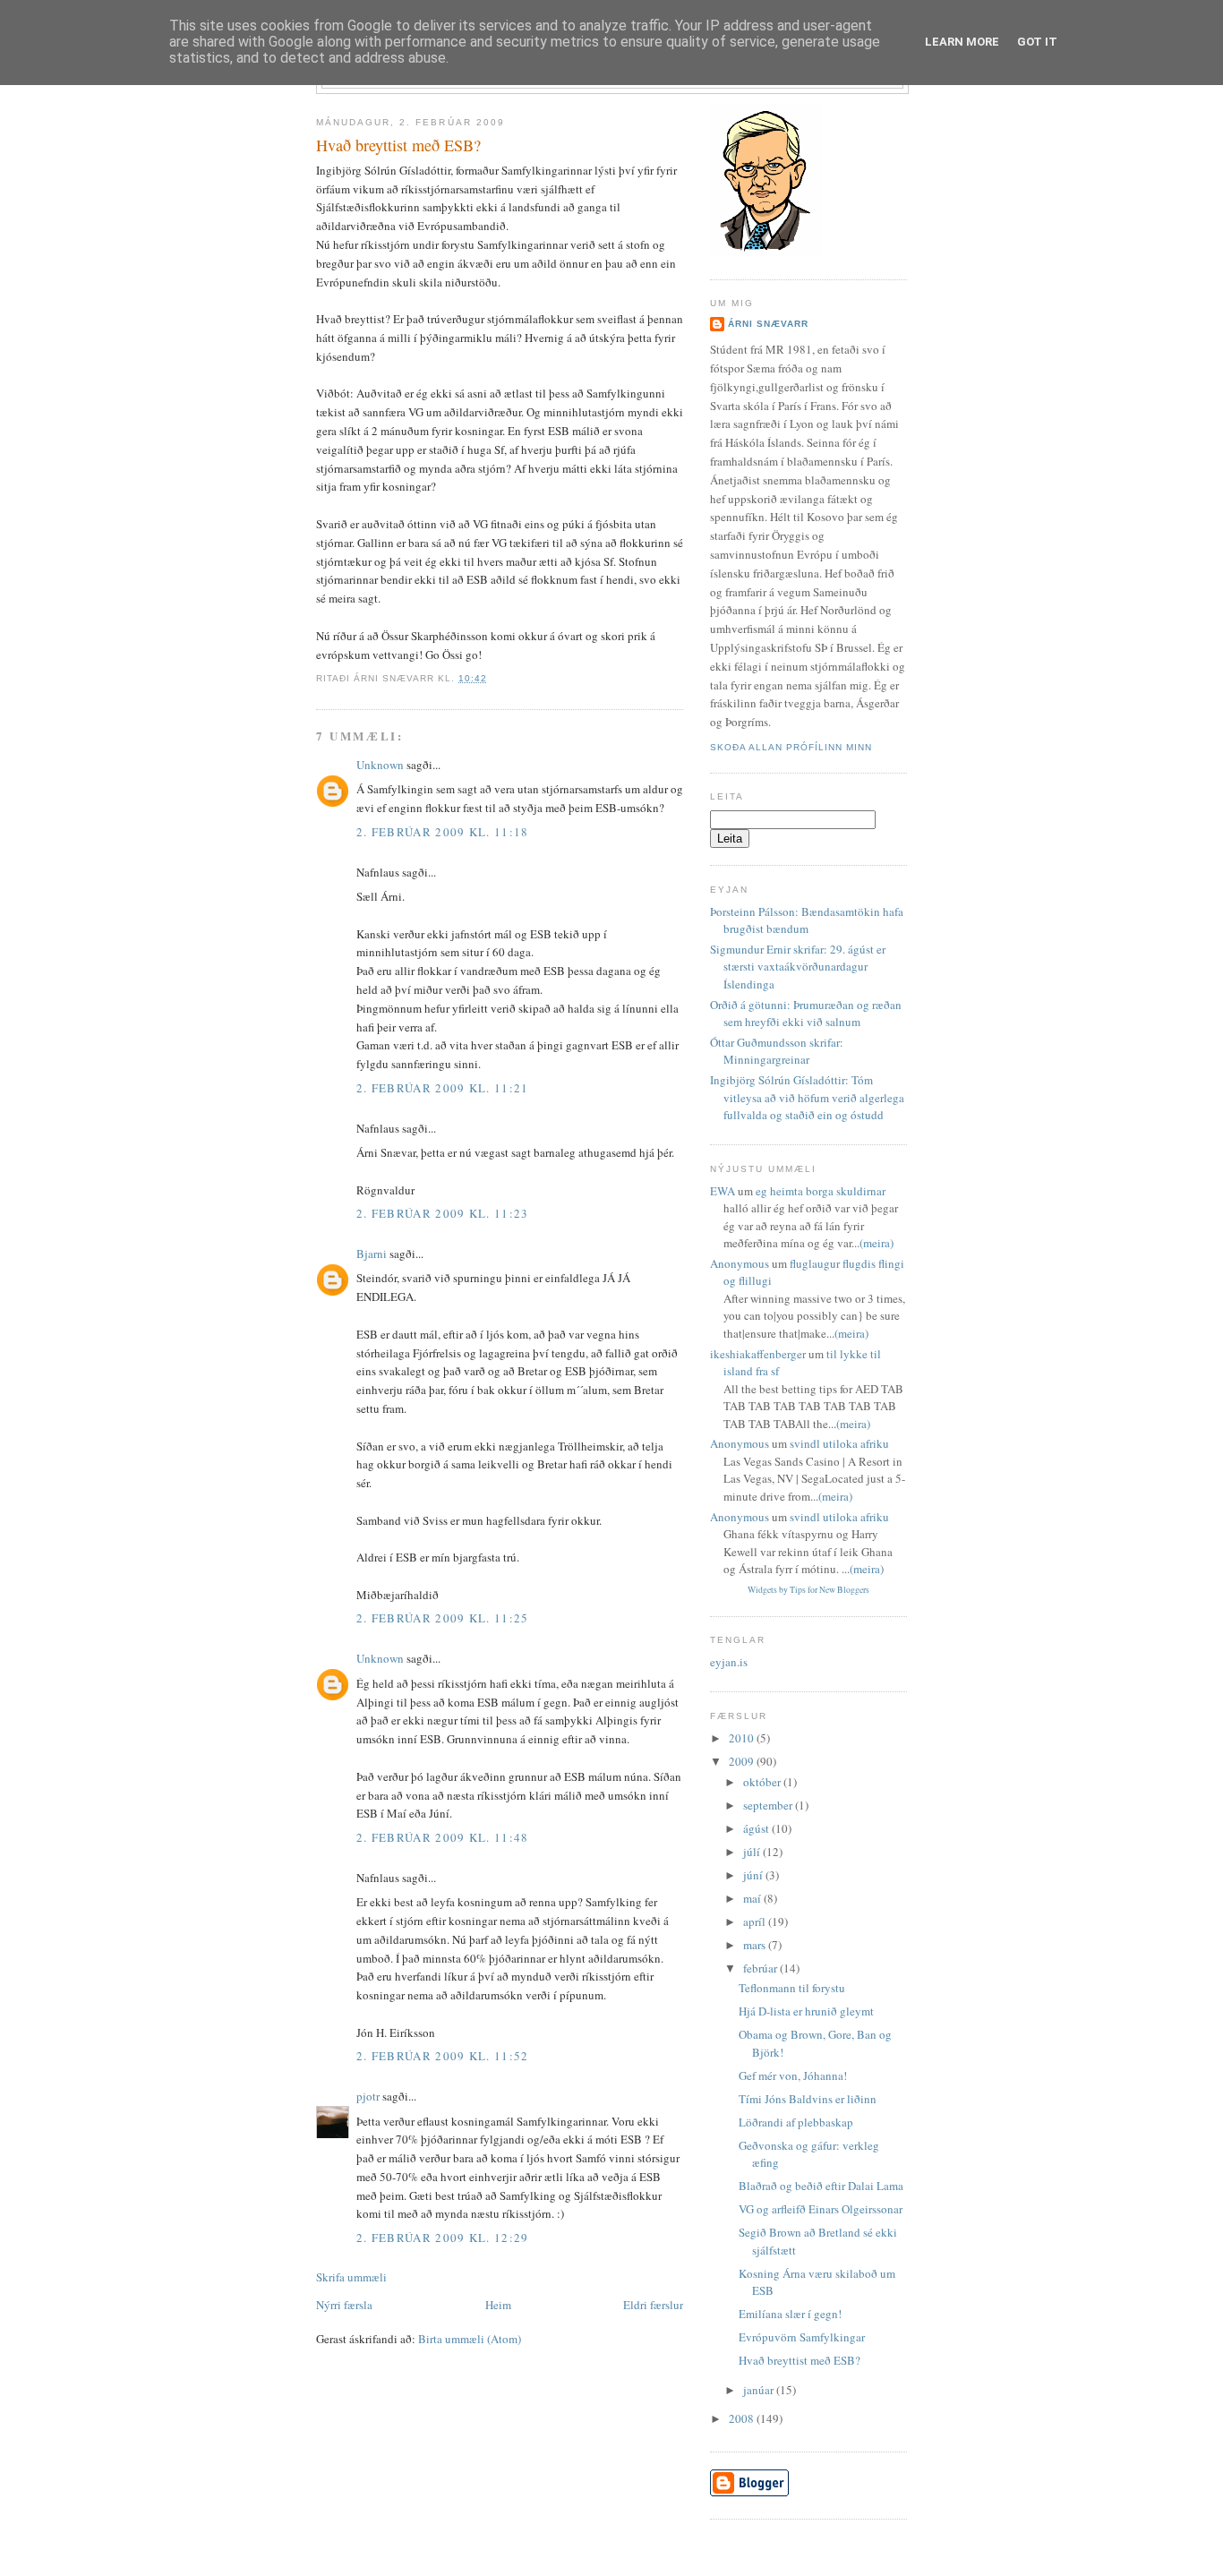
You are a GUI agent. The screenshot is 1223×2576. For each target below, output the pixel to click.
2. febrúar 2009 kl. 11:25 (443, 1618)
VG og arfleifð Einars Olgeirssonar (821, 2209)
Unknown (380, 765)
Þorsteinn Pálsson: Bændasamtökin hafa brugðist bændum (807, 920)
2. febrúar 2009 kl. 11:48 (443, 1837)
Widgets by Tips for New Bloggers (808, 1590)
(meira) (877, 1243)
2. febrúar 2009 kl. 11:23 (443, 1213)
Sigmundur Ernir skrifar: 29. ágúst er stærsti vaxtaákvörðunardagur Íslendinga (798, 967)
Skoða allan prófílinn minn (791, 747)
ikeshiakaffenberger (758, 1354)
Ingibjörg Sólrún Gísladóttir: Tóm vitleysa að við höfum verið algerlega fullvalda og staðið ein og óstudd (807, 1097)
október (763, 1782)
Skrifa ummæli (351, 2277)
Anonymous (740, 1263)
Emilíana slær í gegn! (790, 2314)
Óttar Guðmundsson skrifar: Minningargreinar (777, 1051)
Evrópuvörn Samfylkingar (802, 2337)
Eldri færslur (653, 2305)
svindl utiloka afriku (839, 1443)
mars (756, 1945)
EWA (723, 1191)
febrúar (761, 1968)
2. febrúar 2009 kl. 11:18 (443, 832)
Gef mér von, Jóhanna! (793, 2075)
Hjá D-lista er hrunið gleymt (806, 2011)
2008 (743, 2418)
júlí (753, 1852)
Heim (498, 2305)
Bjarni (372, 1254)
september (769, 1805)
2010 (743, 1738)
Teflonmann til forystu (792, 1988)
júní (754, 1875)
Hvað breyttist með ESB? (398, 145)
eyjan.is (729, 1662)
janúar (760, 2390)
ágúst (757, 1828)
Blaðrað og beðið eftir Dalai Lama (821, 2186)
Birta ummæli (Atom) (470, 2339)
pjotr (368, 2096)
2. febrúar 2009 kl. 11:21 (443, 1088)
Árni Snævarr (768, 324)
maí (753, 1898)
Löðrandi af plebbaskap (796, 2122)
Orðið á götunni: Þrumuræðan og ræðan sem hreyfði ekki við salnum (806, 1014)
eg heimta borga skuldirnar (821, 1191)
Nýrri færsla (344, 2305)
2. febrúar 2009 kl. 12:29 (443, 2238)
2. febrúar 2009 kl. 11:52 (443, 2056)
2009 (743, 1761)
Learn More (962, 42)
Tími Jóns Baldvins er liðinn (808, 2099)
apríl (756, 1921)
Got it (1037, 42)
